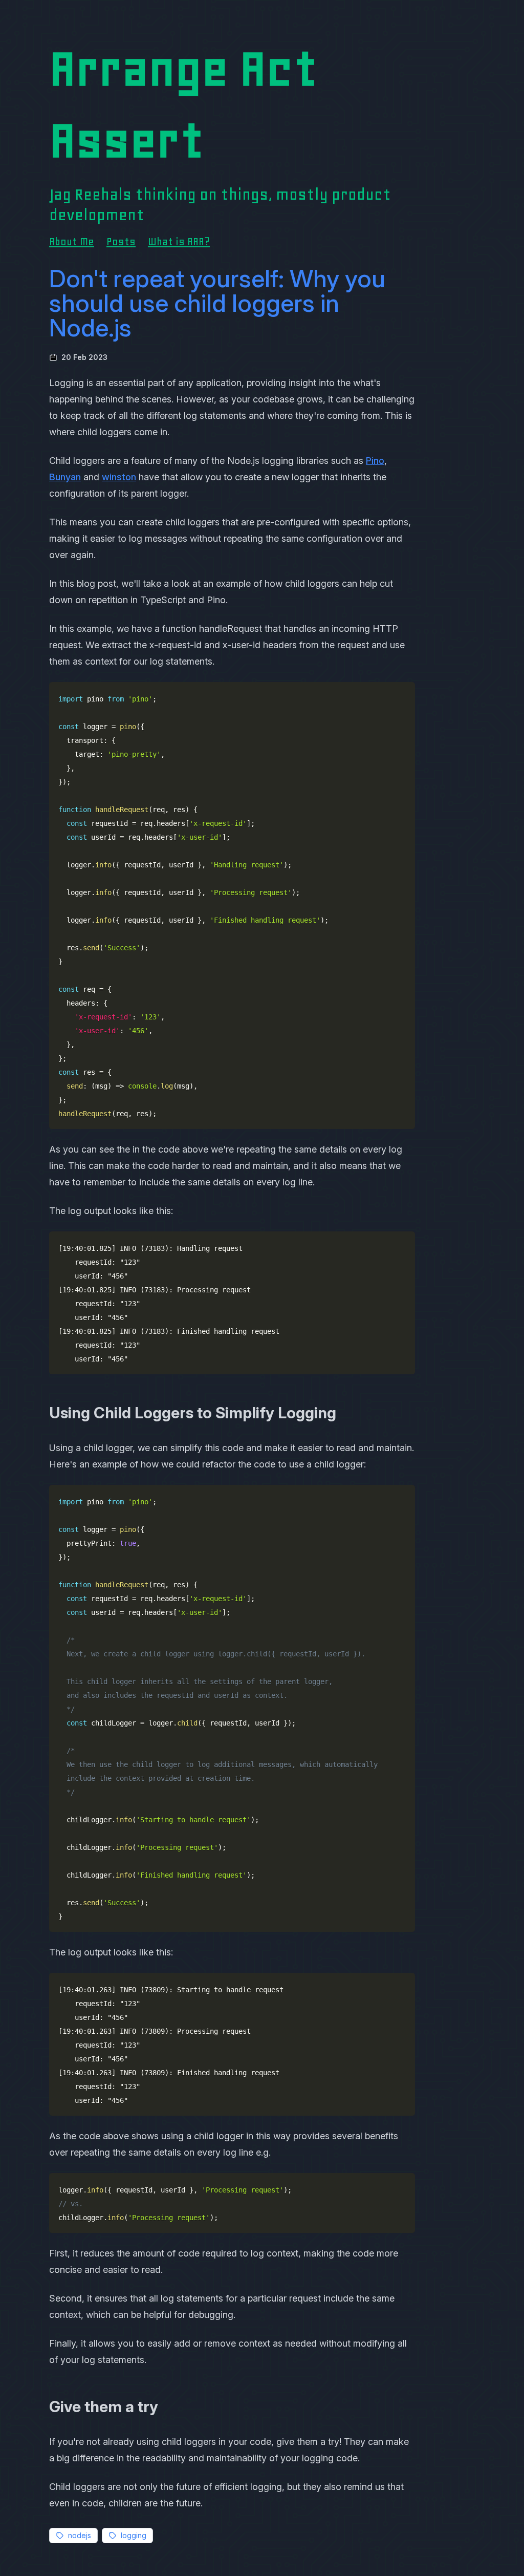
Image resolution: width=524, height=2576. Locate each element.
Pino (375, 461)
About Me (72, 242)
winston (119, 477)
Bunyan (65, 477)
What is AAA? (179, 242)
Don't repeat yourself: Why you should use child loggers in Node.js (217, 303)
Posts (121, 242)
